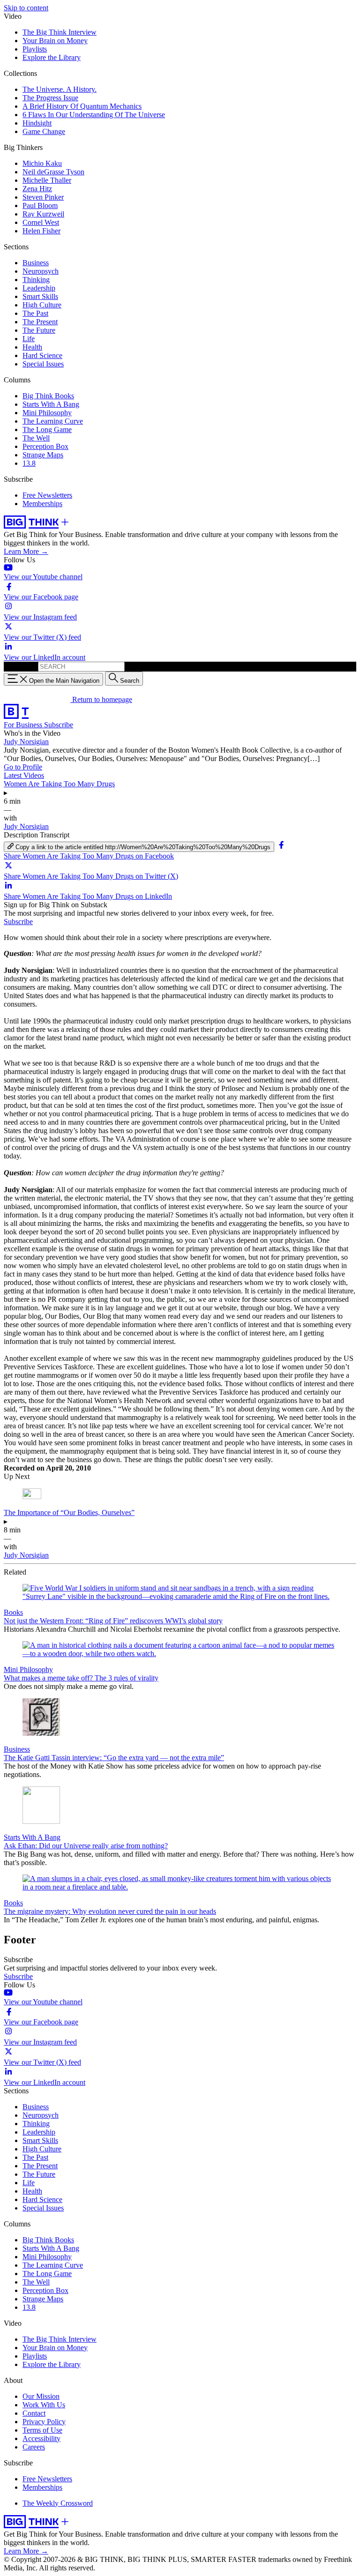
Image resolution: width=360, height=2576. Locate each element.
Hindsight (37, 123)
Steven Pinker (43, 197)
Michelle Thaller (47, 180)
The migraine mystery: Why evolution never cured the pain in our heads (110, 1911)
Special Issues (43, 364)
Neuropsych (41, 271)
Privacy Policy (44, 2422)
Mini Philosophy (47, 413)
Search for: (20, 666)
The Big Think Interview (60, 32)
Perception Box (45, 446)
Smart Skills (40, 296)
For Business (24, 725)
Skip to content (26, 8)
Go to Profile (23, 767)
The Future (39, 330)
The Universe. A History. (60, 89)
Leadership (39, 288)
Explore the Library (52, 57)
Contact (34, 2413)
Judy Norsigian (26, 742)
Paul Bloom (40, 205)
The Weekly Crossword (58, 2503)
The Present (40, 322)
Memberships (42, 504)
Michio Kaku (42, 163)
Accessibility (41, 2438)
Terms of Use (42, 2430)
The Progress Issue (50, 98)
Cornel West (41, 222)
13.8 (29, 463)
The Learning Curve (53, 421)
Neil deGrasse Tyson (53, 172)
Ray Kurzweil (43, 214)
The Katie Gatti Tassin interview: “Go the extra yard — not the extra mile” (114, 1758)
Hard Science (42, 355)
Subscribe (59, 725)
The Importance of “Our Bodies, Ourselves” (69, 1512)
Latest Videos (24, 775)
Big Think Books (48, 396)
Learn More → (26, 551)
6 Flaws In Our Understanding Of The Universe (94, 115)
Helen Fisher (41, 231)
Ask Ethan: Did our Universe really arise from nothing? (86, 1846)
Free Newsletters (47, 495)
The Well (36, 438)
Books (13, 1612)
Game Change (44, 131)
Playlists (35, 49)
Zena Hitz (37, 189)
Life (29, 339)
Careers (34, 2447)
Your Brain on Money (55, 41)
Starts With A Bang (51, 404)
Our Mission (41, 2396)
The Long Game (47, 429)
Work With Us (44, 2405)
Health (32, 347)
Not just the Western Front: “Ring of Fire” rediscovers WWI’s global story (113, 1621)
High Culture (42, 305)
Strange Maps (43, 455)
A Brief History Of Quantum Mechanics (82, 106)
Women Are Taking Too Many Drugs (59, 784)
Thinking (36, 280)
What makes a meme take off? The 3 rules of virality (81, 1678)
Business (36, 263)
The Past (35, 313)
